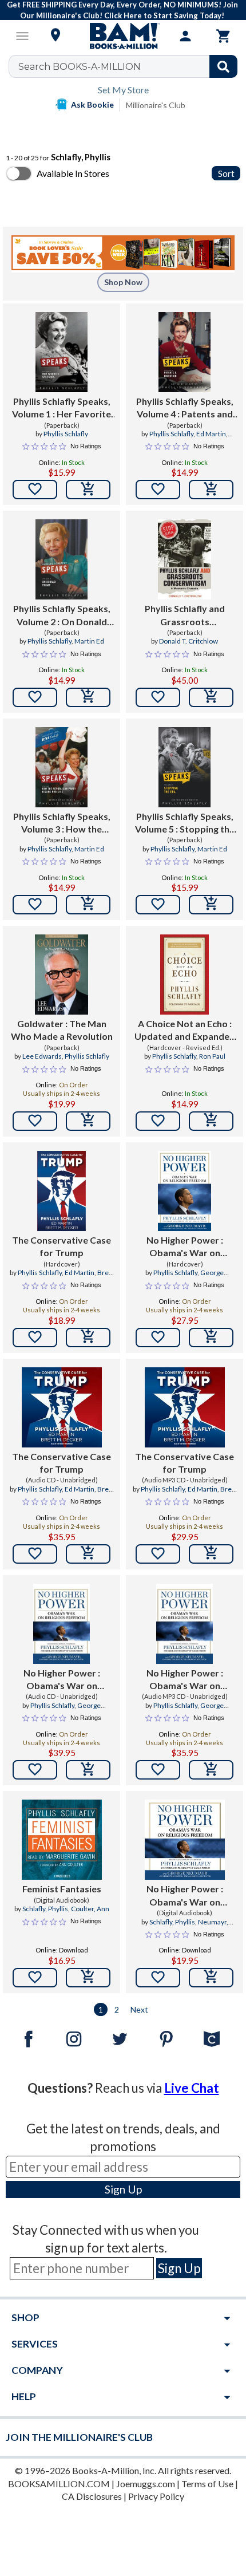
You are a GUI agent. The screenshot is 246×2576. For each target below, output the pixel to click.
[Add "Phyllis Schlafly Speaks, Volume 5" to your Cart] (211, 905)
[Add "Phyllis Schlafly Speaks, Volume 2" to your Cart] (88, 697)
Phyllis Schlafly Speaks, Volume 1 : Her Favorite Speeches (61, 408)
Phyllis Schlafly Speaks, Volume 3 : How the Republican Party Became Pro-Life (62, 823)
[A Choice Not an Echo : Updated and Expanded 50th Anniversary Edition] (185, 975)
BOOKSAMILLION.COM (59, 2484)
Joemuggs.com (146, 2484)
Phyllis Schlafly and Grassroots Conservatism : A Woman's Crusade (185, 616)
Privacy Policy (156, 2496)
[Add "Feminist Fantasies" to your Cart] (88, 1978)
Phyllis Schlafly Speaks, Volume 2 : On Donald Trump (62, 616)
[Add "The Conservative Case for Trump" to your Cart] (88, 1338)
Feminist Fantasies (62, 1889)
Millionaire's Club (156, 105)
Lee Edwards (42, 1056)
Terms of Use (207, 2484)
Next (139, 2009)
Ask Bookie (92, 104)
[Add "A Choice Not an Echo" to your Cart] (211, 1121)
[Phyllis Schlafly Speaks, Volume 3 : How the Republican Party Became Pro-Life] (61, 767)
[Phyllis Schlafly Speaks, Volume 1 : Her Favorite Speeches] (61, 352)
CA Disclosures (92, 2496)
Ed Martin (211, 434)
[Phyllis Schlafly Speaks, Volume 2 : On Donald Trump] (61, 559)
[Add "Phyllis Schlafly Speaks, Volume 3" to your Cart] (88, 905)
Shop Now (123, 282)
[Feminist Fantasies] (62, 1840)
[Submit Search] (223, 66)
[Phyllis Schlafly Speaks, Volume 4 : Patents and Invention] (184, 352)
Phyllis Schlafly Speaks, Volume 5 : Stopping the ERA (185, 823)
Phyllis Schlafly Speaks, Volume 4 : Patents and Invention (185, 408)
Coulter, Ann (90, 1909)
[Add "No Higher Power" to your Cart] (211, 1338)
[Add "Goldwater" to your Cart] (88, 1121)
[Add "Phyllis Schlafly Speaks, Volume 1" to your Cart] (88, 490)
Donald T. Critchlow (189, 641)
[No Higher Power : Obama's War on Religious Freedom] (184, 1191)
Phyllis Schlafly (66, 434)
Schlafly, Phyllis (45, 1909)
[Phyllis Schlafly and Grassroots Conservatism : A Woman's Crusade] (184, 559)
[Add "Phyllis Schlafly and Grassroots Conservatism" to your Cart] (211, 697)
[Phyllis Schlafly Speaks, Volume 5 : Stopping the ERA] (184, 767)
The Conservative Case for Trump (61, 1246)
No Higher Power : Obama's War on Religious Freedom (185, 1247)
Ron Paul (212, 1056)
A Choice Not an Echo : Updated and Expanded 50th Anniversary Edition (185, 1031)
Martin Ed (89, 641)
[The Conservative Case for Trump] (62, 1191)
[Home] (123, 36)
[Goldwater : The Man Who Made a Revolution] (61, 975)
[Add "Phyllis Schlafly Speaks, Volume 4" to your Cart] (211, 490)
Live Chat (192, 2088)
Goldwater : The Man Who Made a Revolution (62, 1030)
